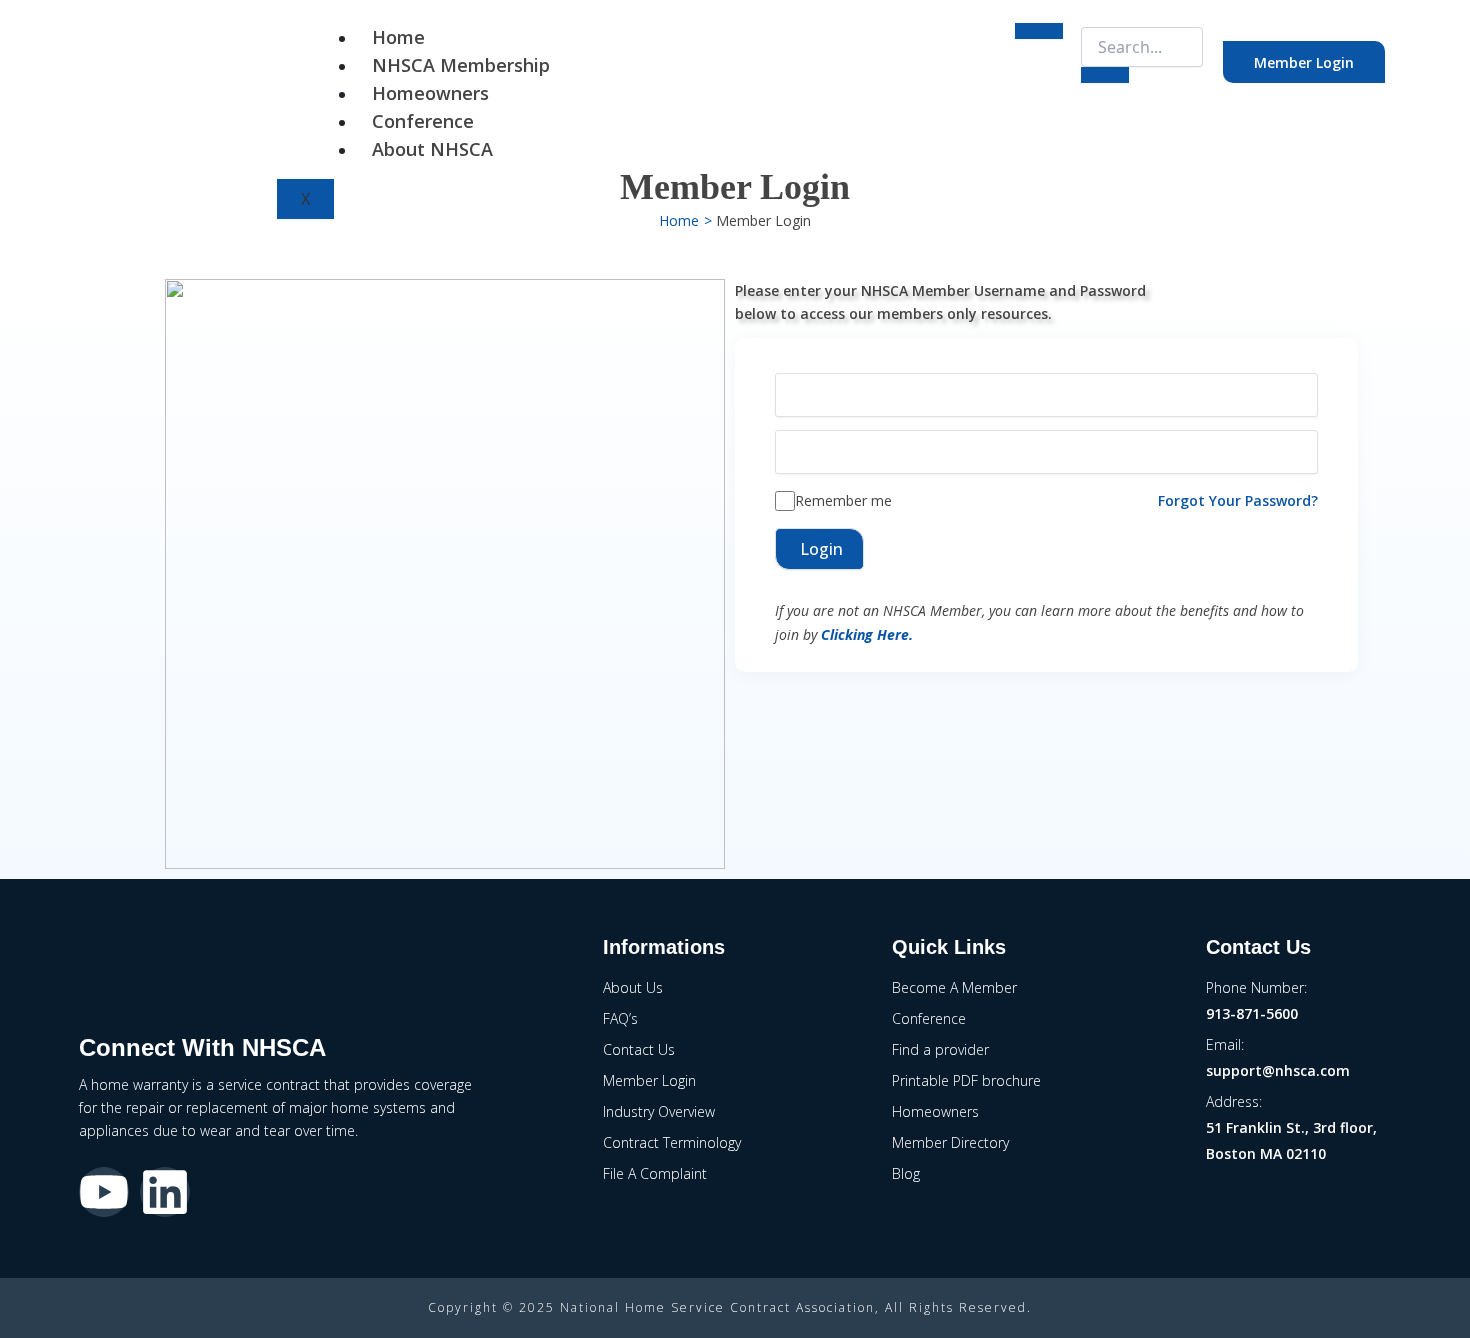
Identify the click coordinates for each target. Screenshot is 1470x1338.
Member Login (1304, 62)
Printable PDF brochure (966, 1080)
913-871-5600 (1252, 1013)
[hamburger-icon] (1039, 31)
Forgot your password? (1238, 500)
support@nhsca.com (1278, 1070)
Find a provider (940, 1049)
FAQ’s (620, 1018)
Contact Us (639, 1049)
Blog (906, 1173)
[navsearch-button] (1072, 42)
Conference (423, 121)
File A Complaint (655, 1173)
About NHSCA (432, 149)
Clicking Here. (867, 634)
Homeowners (430, 93)
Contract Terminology (672, 1142)
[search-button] (1105, 75)
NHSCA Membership (461, 65)
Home (398, 37)
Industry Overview (659, 1111)
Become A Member (954, 987)
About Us (633, 987)
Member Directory (950, 1142)
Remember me (843, 500)
